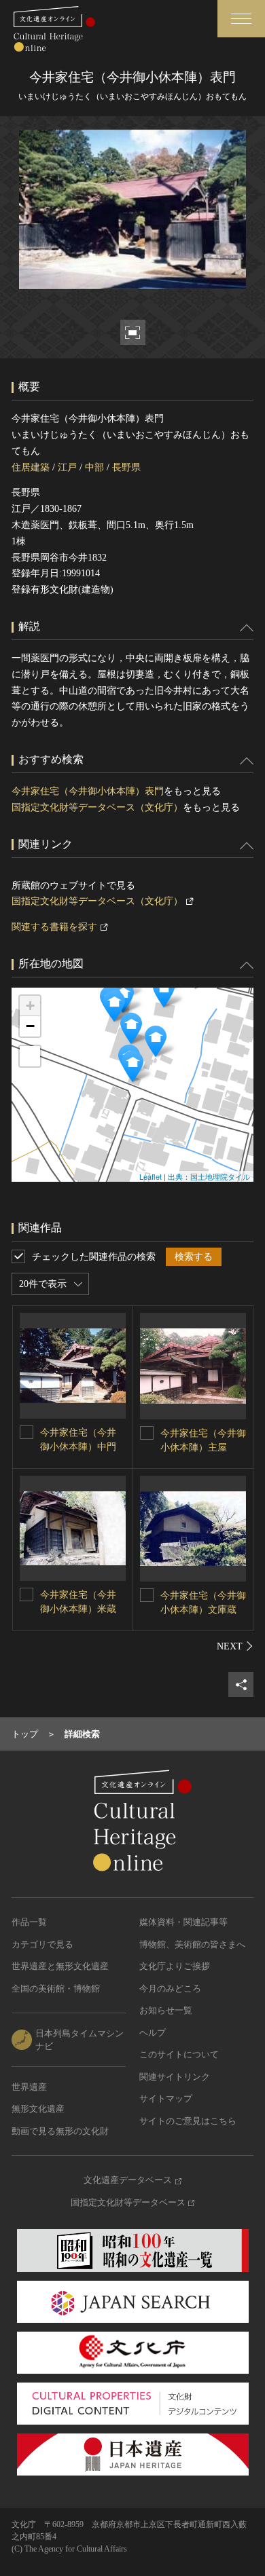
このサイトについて (179, 2054)
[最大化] (30, 1056)
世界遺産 (29, 2087)
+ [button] (30, 1006)
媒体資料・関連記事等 (183, 1922)
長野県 (126, 467)
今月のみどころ (170, 1989)
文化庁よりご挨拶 (175, 1966)
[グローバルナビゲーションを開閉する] (241, 19)
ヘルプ (153, 2033)
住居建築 (31, 467)
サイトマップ (166, 2098)
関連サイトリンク (175, 2077)
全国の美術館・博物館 (56, 1989)
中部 (94, 467)
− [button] (30, 1026)
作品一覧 (29, 1922)
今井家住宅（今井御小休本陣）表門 (88, 791)
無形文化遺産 (38, 2109)
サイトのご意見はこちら (188, 2121)
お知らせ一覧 (166, 2010)
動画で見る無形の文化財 (60, 2131)
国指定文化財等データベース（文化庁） (97, 807)
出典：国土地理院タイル (209, 1176)
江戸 (67, 467)
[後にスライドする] (235, 1646)
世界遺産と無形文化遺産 (60, 1966)
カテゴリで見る (42, 1944)
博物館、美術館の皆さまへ (192, 1944)
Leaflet (151, 1176)
